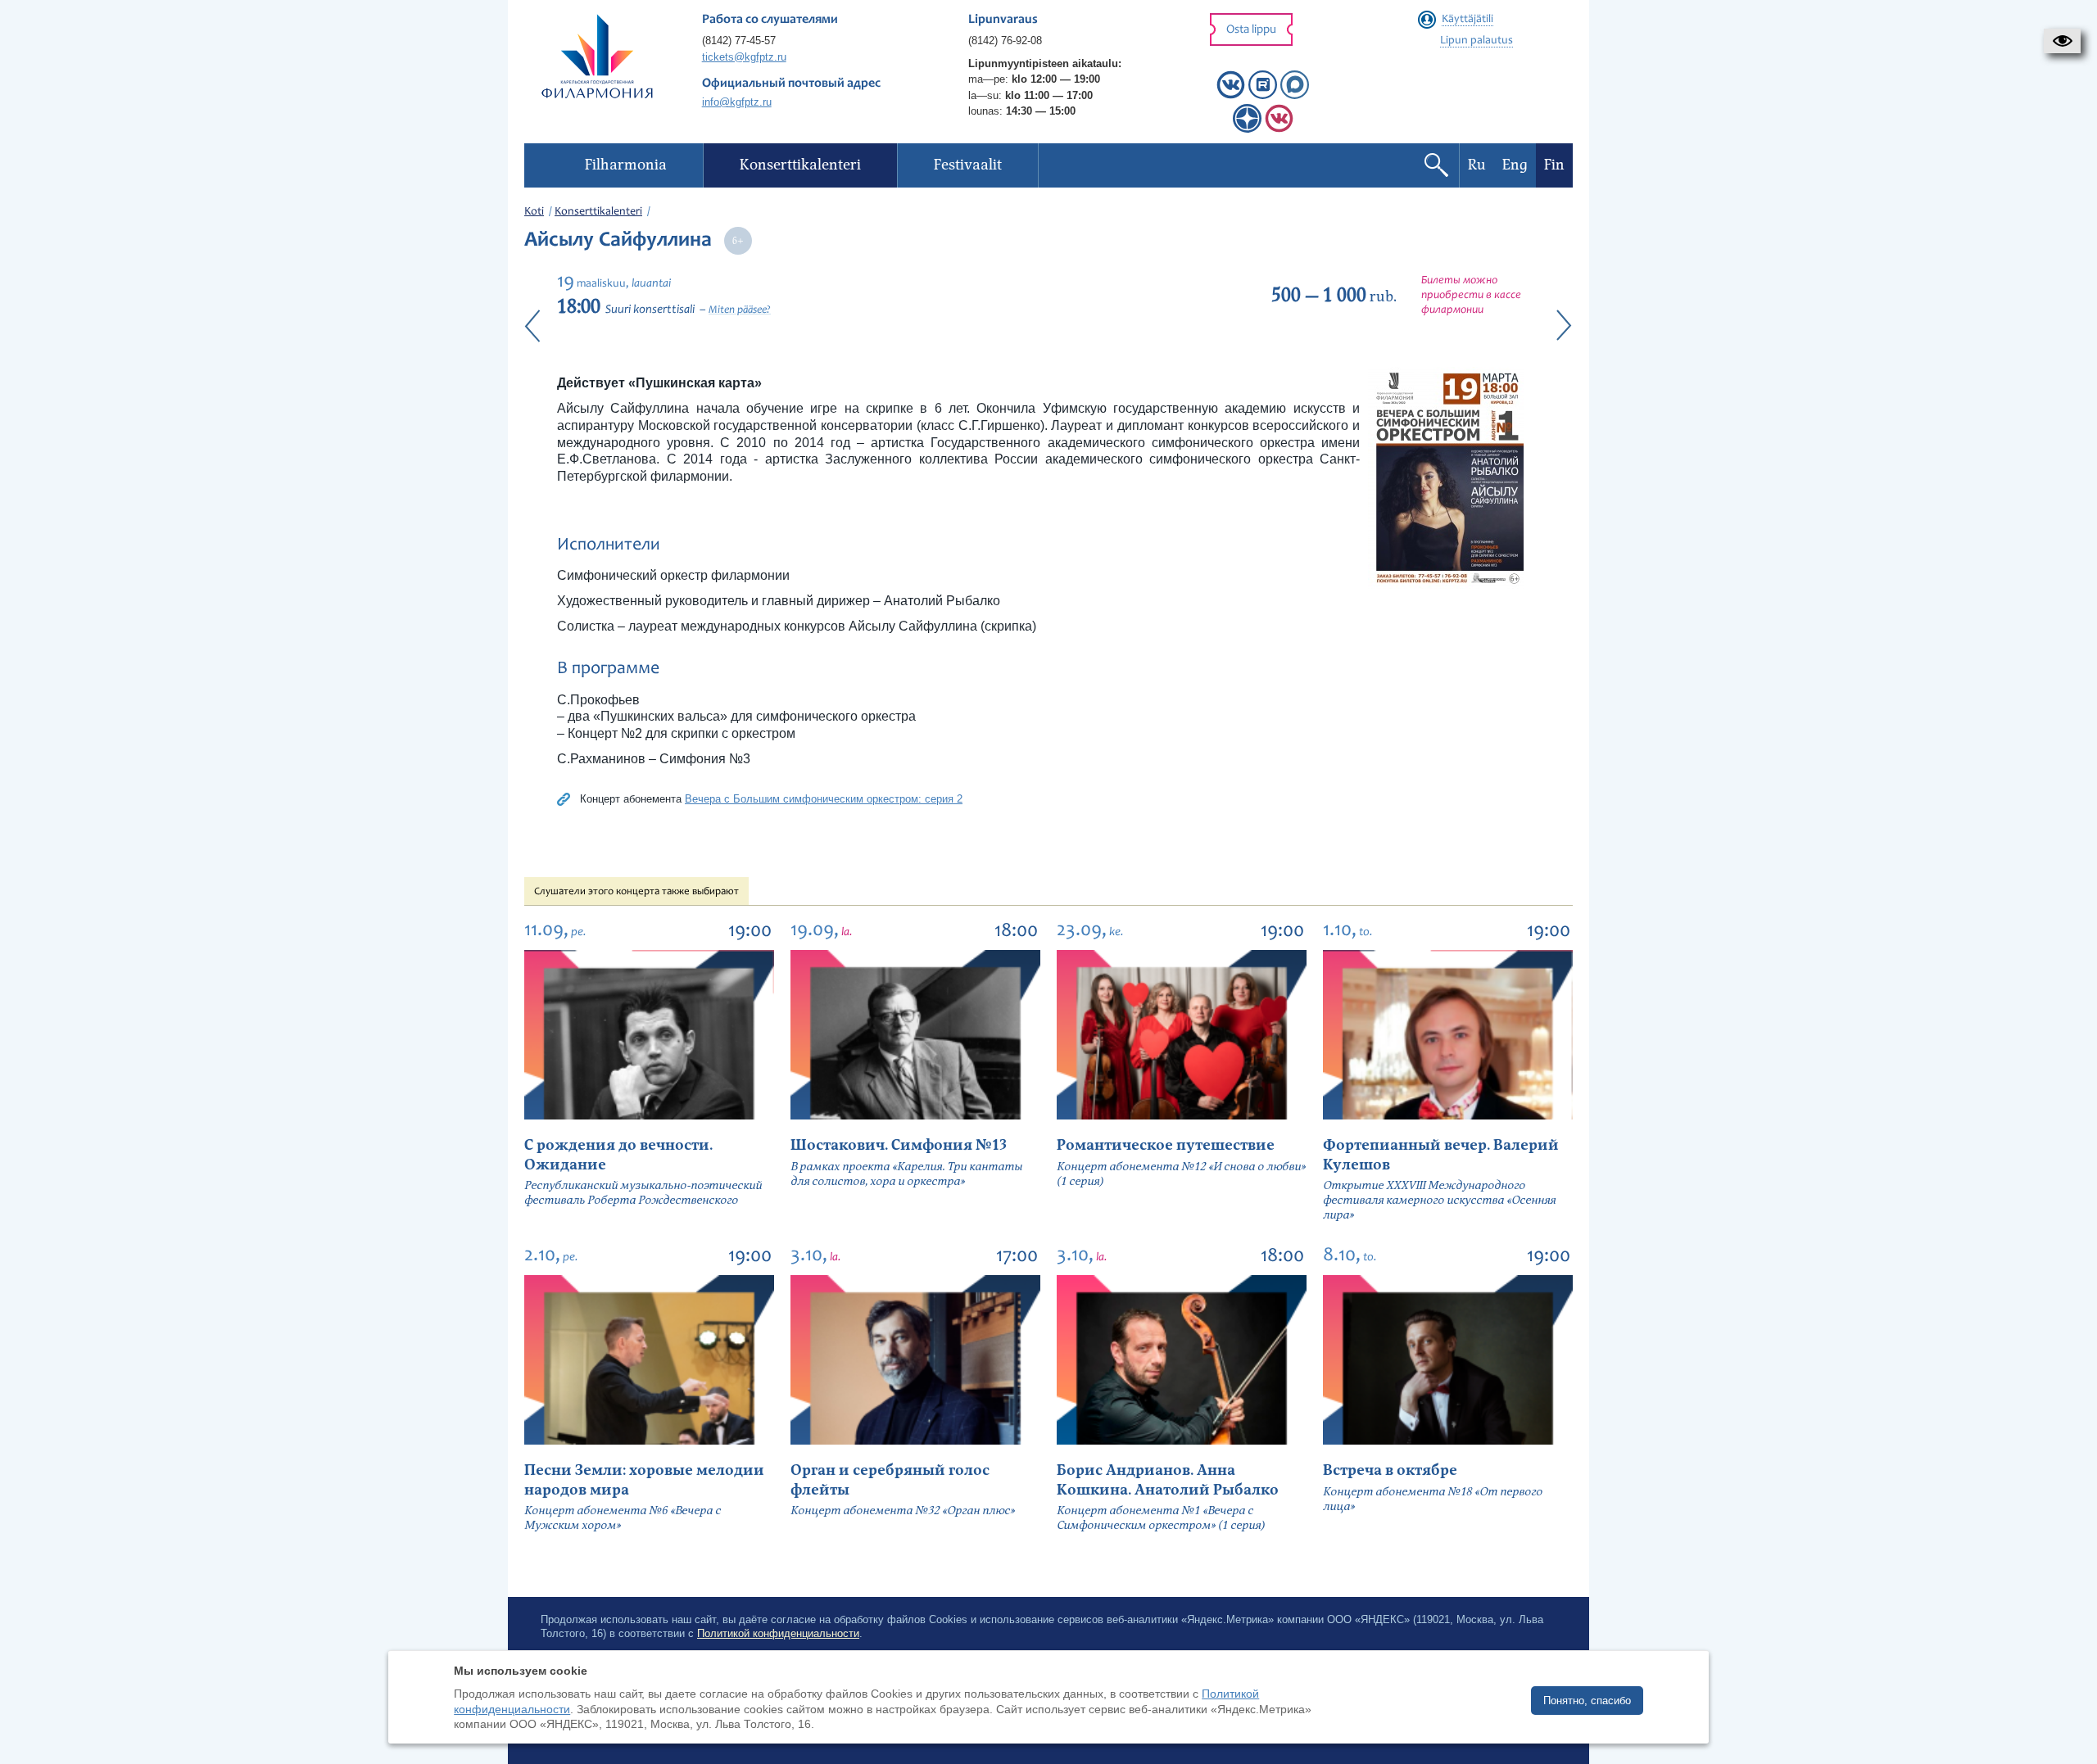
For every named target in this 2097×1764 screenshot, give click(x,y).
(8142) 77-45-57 (739, 41)
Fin (1554, 165)
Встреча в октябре (1390, 1470)
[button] (2062, 41)
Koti (534, 212)
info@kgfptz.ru (737, 102)
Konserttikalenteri (598, 212)
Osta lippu (1251, 30)
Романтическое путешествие (1166, 1145)
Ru (1477, 165)
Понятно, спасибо (1587, 1701)
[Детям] (1279, 129)
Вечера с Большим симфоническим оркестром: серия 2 (824, 799)
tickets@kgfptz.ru (744, 57)
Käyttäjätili (1467, 20)
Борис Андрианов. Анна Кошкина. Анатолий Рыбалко (1168, 1480)
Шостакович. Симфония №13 (899, 1145)
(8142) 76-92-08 (1005, 41)
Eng (1515, 165)
